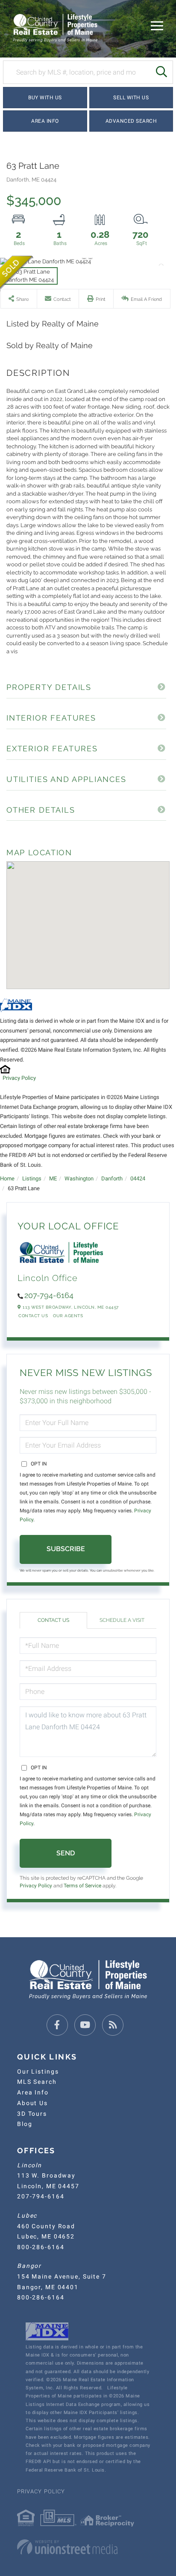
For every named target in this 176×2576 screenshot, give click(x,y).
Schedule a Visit (122, 1620)
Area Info (45, 121)
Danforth (112, 1178)
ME (53, 1178)
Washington (79, 1178)
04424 (138, 1178)
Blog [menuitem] (25, 2124)
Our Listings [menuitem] (38, 2071)
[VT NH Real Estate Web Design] (88, 2547)
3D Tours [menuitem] (32, 2114)
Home (7, 1178)
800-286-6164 (41, 2247)
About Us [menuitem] (32, 2103)
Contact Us (33, 1316)
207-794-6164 (49, 1295)
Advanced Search (131, 121)
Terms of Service (82, 1886)
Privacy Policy (19, 1078)
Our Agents (68, 1316)
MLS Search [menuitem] (37, 2082)
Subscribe (66, 1549)
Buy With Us (45, 98)
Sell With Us (131, 98)
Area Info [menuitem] (33, 2092)
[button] (161, 72)
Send (66, 1853)
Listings (32, 1178)
